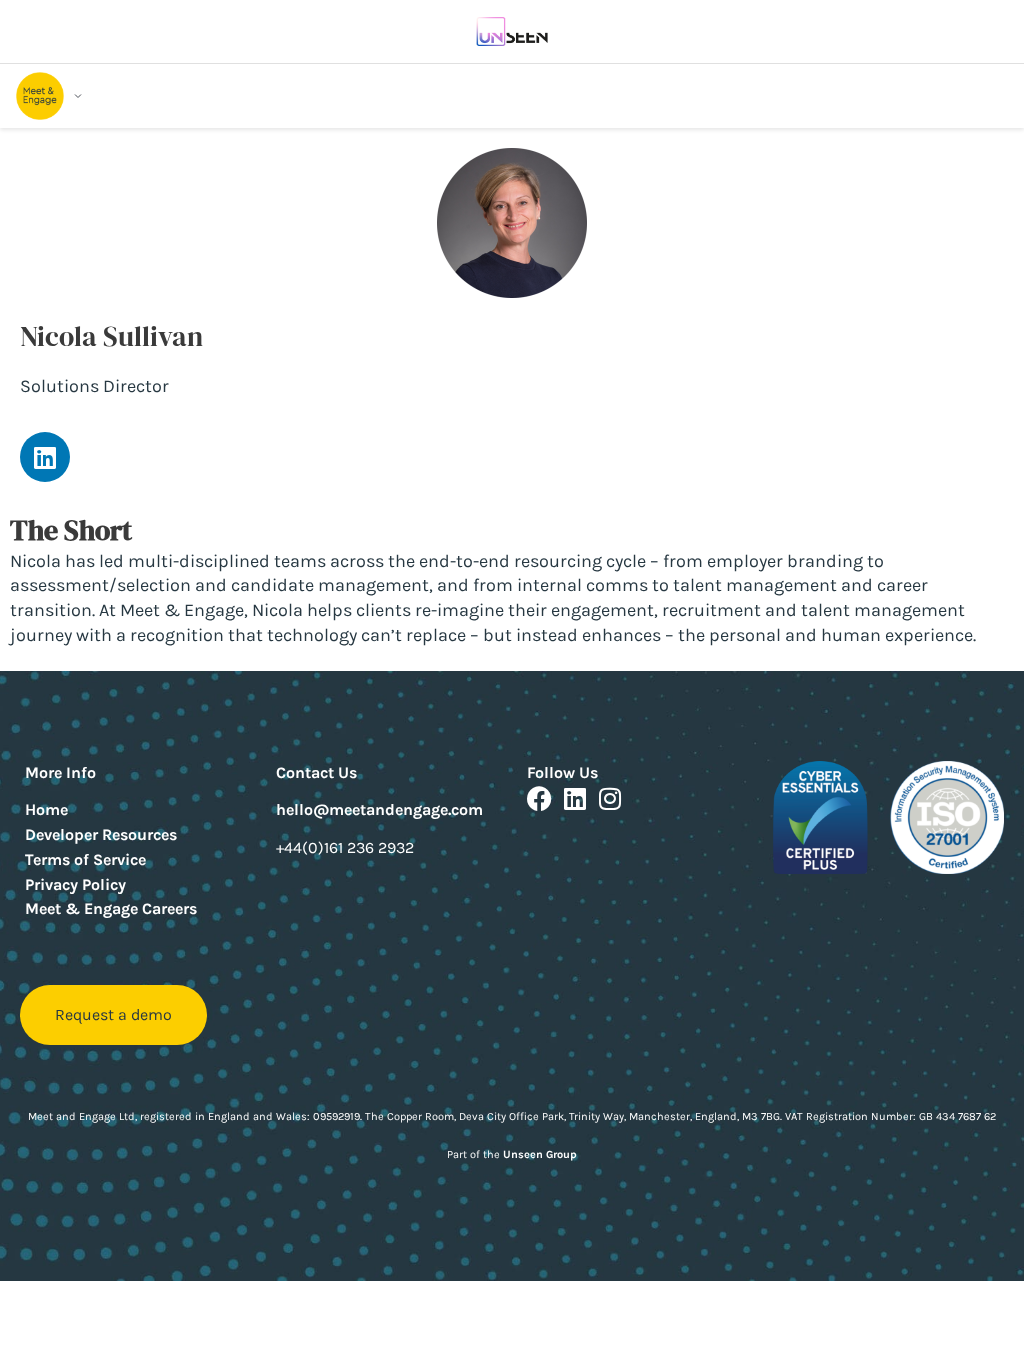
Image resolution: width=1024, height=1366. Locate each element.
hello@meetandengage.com (379, 809)
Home (46, 809)
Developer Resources (101, 834)
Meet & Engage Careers (111, 908)
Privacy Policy (75, 884)
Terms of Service (85, 859)
